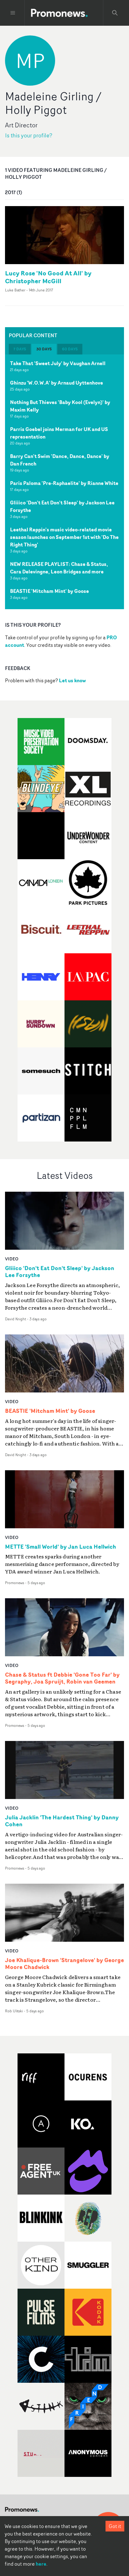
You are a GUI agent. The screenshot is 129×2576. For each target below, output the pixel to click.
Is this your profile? (29, 135)
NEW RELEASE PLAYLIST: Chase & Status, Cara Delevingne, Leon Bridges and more (59, 568)
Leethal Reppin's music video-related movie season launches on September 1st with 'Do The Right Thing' (64, 537)
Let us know (72, 680)
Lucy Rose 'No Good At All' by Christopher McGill (48, 277)
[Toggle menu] (13, 13)
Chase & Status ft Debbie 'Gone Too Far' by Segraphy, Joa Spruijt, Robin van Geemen (62, 1678)
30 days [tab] (44, 349)
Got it (115, 2526)
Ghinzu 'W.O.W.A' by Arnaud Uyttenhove (57, 383)
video (12, 1259)
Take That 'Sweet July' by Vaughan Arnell (58, 363)
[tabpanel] (64, 482)
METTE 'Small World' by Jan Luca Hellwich (61, 1547)
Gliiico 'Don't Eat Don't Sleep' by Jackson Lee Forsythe (60, 1272)
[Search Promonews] (115, 13)
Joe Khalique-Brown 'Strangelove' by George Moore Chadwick (64, 1964)
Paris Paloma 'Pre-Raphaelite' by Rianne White (64, 483)
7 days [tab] (20, 349)
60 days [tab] (70, 349)
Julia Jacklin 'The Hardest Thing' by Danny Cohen (62, 1821)
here (41, 2564)
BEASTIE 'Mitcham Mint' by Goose (49, 591)
